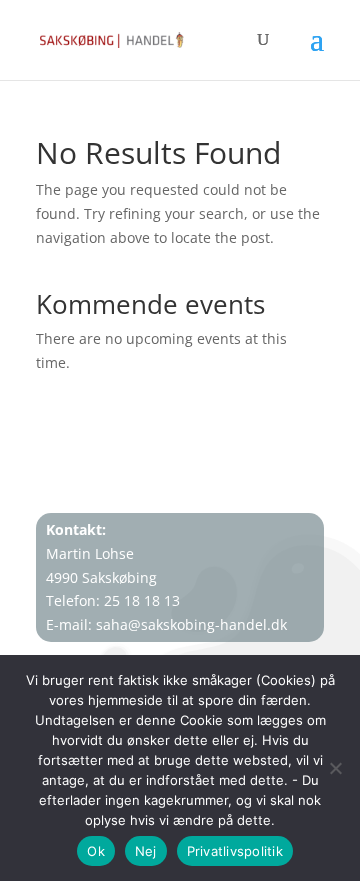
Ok (96, 851)
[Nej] (335, 768)
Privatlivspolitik (235, 851)
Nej (146, 851)
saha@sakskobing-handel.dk (191, 624)
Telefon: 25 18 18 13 (113, 600)
